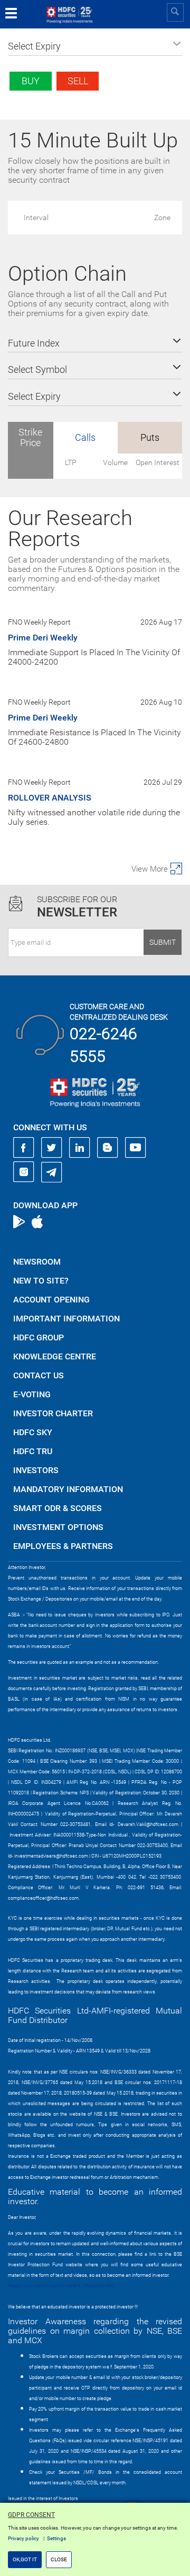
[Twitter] (52, 1148)
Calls (85, 437)
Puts (150, 437)
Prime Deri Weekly (43, 638)
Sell (78, 81)
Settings (56, 2538)
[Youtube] (136, 1148)
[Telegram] (52, 1172)
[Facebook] (24, 1148)
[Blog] (108, 1148)
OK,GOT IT (25, 2559)
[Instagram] (24, 1172)
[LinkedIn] (80, 1148)
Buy (31, 81)
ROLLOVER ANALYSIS (50, 798)
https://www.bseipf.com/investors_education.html (61, 2286)
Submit (163, 942)
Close (59, 2559)
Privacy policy (23, 2538)
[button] (95, 46)
